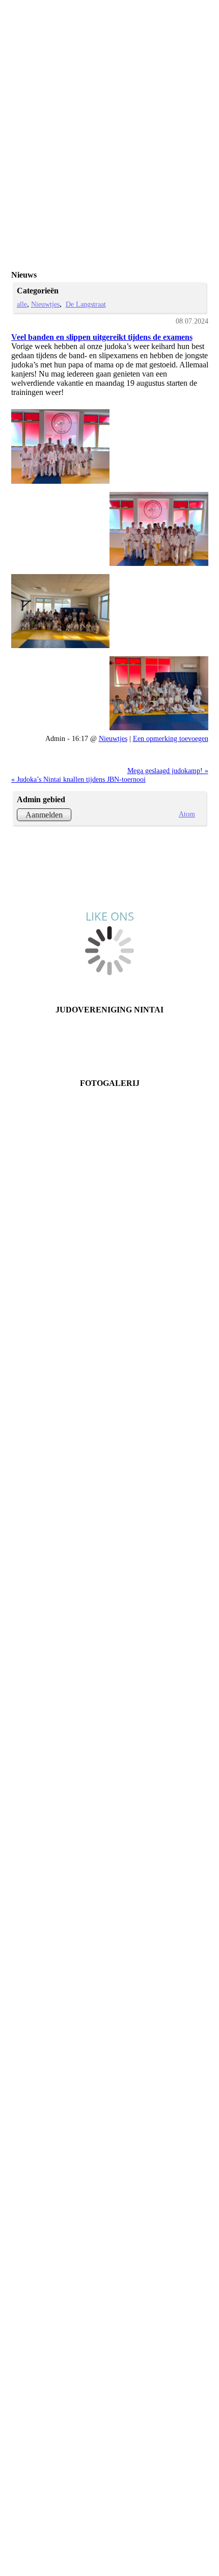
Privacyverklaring (109, 1046)
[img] (148, 18)
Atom (187, 814)
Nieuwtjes (45, 304)
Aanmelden (44, 815)
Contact (110, 1019)
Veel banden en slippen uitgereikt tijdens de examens (102, 337)
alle (22, 304)
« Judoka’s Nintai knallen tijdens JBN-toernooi (78, 779)
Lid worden (109, 1028)
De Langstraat (86, 304)
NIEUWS (110, 1037)
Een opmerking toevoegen (171, 738)
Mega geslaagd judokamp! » (168, 771)
